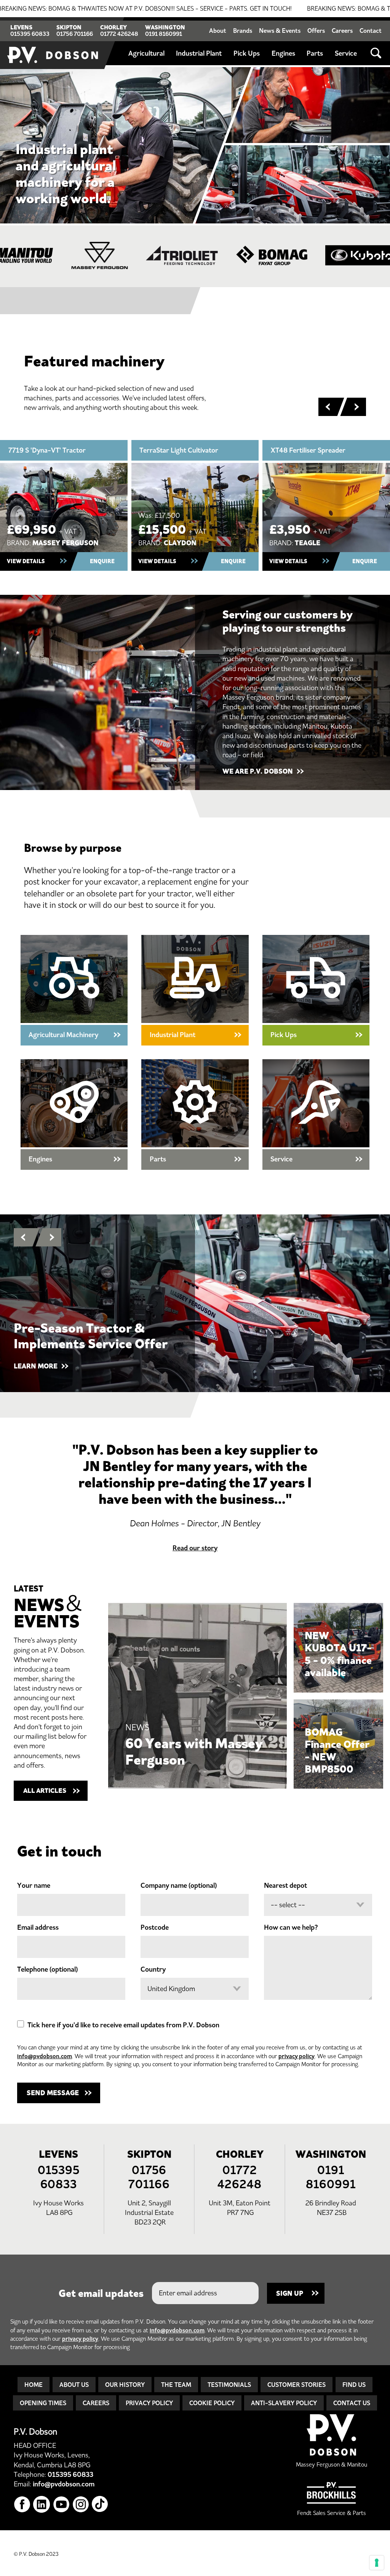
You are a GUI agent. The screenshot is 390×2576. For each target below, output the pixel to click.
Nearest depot (285, 1885)
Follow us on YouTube (62, 2505)
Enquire (102, 561)
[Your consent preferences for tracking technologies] (377, 2563)
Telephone (47, 1969)
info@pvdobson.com (45, 2056)
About (218, 31)
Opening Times (43, 2403)
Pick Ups (247, 53)
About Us (74, 2385)
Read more (198, 1696)
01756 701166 (75, 34)
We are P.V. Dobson (258, 771)
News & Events (280, 31)
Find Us (354, 2385)
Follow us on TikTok (100, 2505)
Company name (179, 1885)
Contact (371, 31)
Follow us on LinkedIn (42, 2505)
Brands (243, 31)
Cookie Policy (212, 2403)
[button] (328, 407)
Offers (316, 31)
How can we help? (291, 1927)
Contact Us (352, 2403)
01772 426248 (119, 34)
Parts (315, 53)
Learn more (316, 1115)
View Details (26, 561)
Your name (34, 1885)
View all (74, 990)
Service (346, 53)
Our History (125, 2385)
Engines (283, 53)
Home (34, 2385)
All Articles (45, 1791)
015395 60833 (30, 34)
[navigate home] (53, 43)
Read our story (195, 1548)
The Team (176, 2385)
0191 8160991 (164, 34)
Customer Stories (296, 2385)
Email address (38, 1927)
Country (153, 1969)
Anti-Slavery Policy (284, 2403)
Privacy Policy (149, 2403)
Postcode (155, 1927)
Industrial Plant (199, 53)
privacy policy (296, 2056)
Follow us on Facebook (22, 2505)
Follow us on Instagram (81, 2505)
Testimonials (229, 2385)
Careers (342, 31)
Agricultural (146, 53)
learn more (36, 1366)
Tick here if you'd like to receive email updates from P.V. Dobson (123, 2025)
